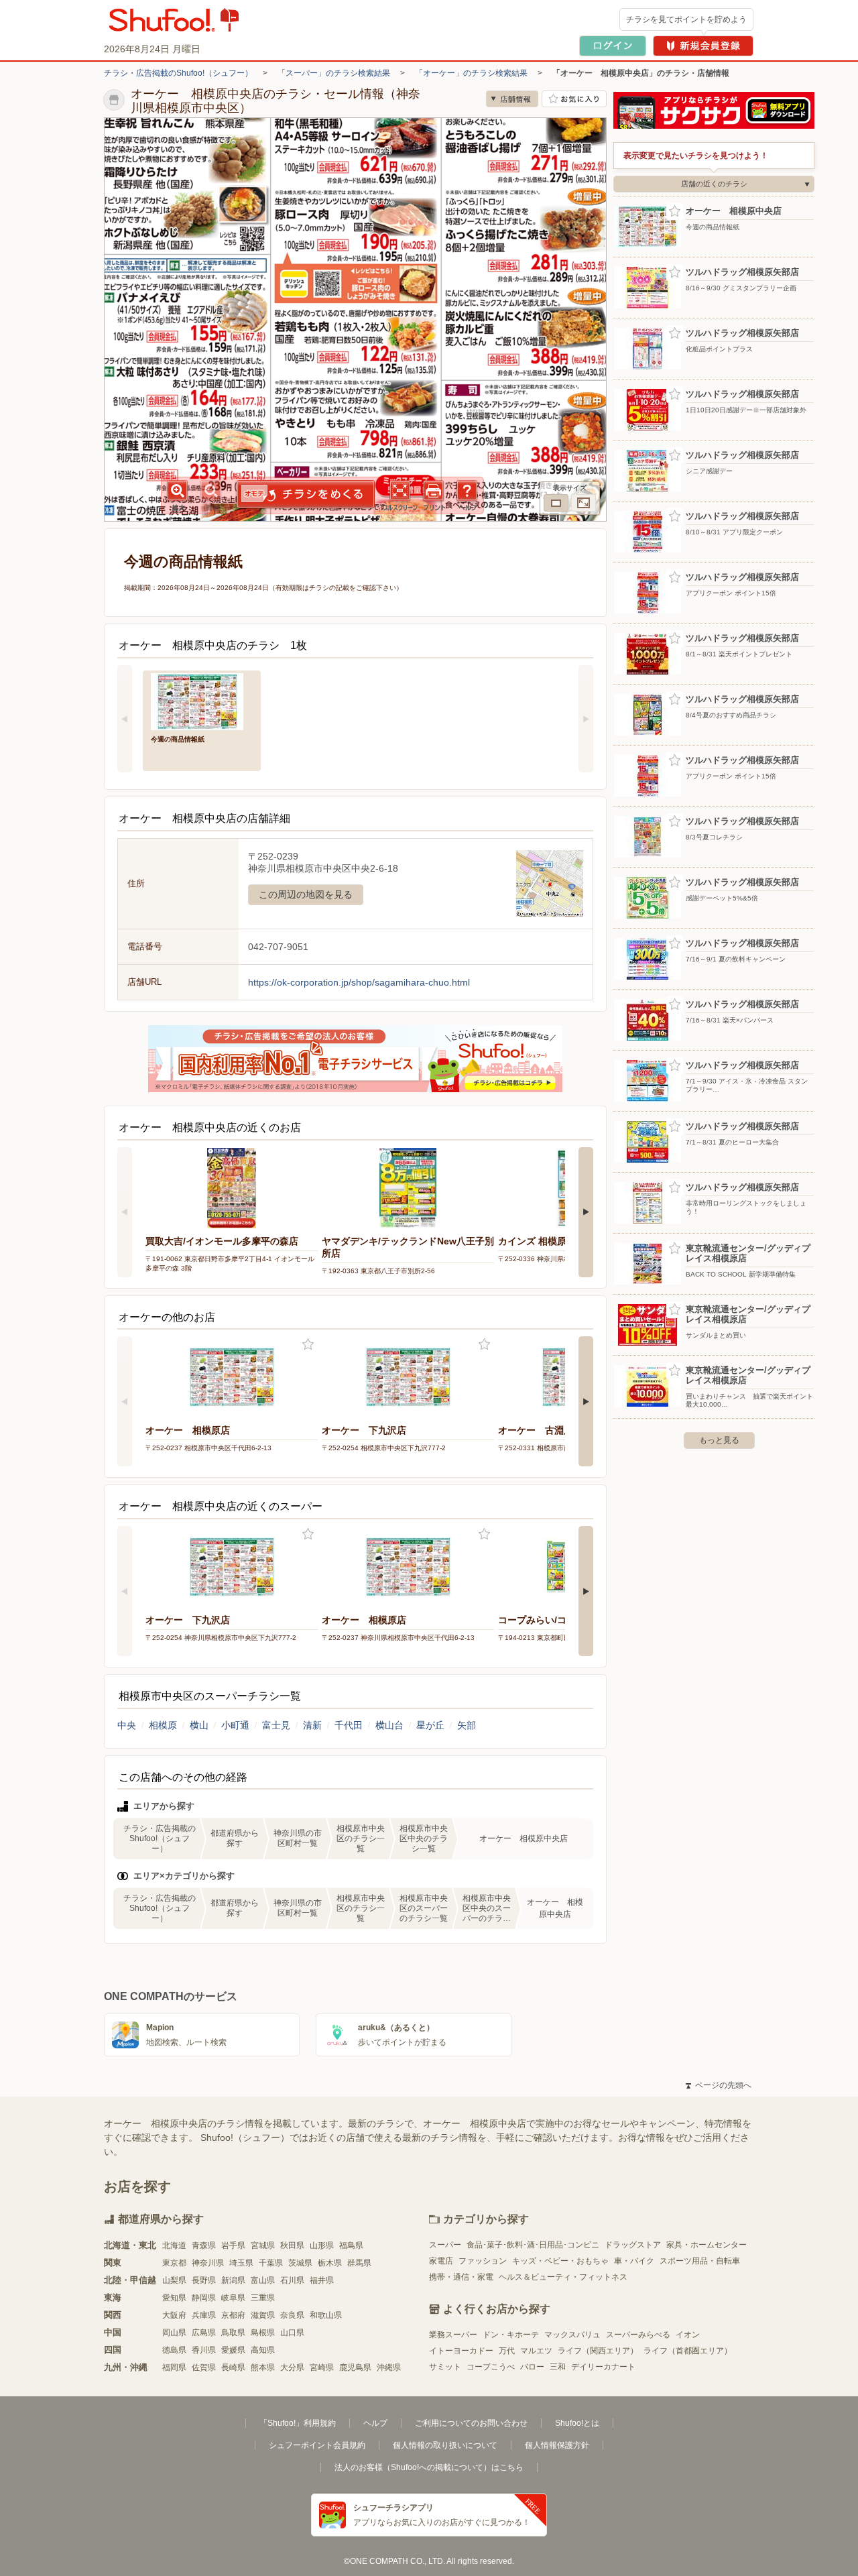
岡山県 (174, 2333)
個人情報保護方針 (557, 2445)
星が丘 (430, 1725)
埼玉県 (241, 2263)
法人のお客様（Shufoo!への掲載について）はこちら (429, 2467)
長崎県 (233, 2367)
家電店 (441, 2261)
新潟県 (233, 2280)
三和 (558, 2367)
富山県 (263, 2280)
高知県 (263, 2350)
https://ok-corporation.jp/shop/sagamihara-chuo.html (359, 982)
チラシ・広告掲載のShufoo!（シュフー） (178, 73)
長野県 (204, 2280)
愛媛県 (233, 2350)
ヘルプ (375, 2423)
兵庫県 (204, 2315)
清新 (312, 1725)
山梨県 (174, 2280)
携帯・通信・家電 (461, 2277)
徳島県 (174, 2350)
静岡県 (204, 2298)
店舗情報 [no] (512, 99)
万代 (507, 2351)
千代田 (349, 1725)
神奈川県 (208, 2263)
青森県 (204, 2245)
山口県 (292, 2333)
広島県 (204, 2333)
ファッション (483, 2261)
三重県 (263, 2298)
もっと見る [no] (719, 1440)
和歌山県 (326, 2315)
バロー (532, 2367)
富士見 (276, 1725)
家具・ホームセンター (707, 2245)
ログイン (613, 46)
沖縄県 (389, 2367)
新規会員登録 (703, 46)
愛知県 (174, 2298)
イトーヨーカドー (461, 2351)
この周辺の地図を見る (306, 894)
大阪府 (174, 2315)
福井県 (322, 2280)
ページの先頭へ (719, 2085)
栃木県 (330, 2263)
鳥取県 (233, 2333)
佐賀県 (204, 2367)
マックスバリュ (572, 2335)
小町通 (235, 1725)
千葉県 (271, 2263)
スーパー (445, 2245)
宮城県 (263, 2245)
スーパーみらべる (638, 2335)
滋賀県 (263, 2315)
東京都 (174, 2263)
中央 (127, 1725)
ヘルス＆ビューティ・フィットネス (563, 2277)
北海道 (174, 2245)
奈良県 (292, 2315)
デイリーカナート (603, 2367)
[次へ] (586, 719)
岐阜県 (233, 2298)
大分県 (292, 2367)
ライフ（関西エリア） (598, 2351)
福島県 (351, 2245)
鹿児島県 (355, 2367)
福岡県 (174, 2367)
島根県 (263, 2333)
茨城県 (300, 2263)
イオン (688, 2335)
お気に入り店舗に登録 (574, 99)
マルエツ (536, 2351)
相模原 (163, 1725)
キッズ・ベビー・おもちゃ (560, 2261)
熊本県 (263, 2367)
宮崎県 (322, 2367)
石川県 (292, 2280)
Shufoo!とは (577, 2423)
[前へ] (125, 719)
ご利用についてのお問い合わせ (471, 2423)
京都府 (233, 2315)
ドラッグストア (633, 2245)
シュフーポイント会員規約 (317, 2445)
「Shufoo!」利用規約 (298, 2423)
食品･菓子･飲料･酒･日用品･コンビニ (533, 2245)
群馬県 (359, 2263)
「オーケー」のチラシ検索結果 (471, 73)
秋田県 (292, 2245)
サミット (445, 2367)
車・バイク (634, 2261)
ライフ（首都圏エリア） (688, 2351)
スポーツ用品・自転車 (700, 2261)
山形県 (322, 2245)
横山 (199, 1725)
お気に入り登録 (308, 1345)
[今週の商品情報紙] (202, 700)
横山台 (389, 1725)
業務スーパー (453, 2335)
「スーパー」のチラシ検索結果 (334, 73)
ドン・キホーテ (511, 2335)
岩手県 (233, 2245)
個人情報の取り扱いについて (445, 2445)
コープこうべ (491, 2367)
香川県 (204, 2350)
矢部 (467, 1725)
